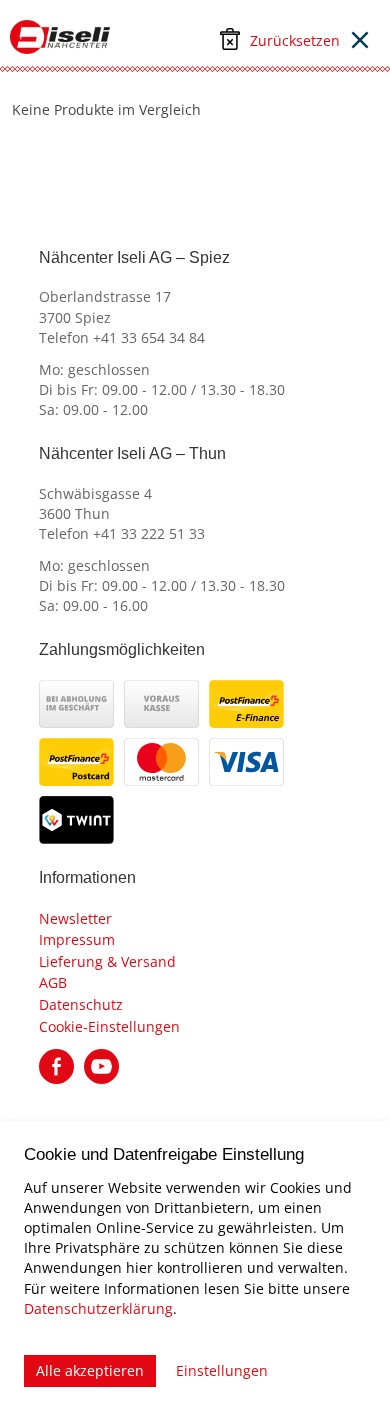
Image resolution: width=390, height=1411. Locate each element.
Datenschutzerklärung (98, 1308)
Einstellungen (222, 1370)
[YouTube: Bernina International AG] (101, 1065)
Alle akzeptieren (90, 1370)
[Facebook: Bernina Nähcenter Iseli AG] (56, 1065)
